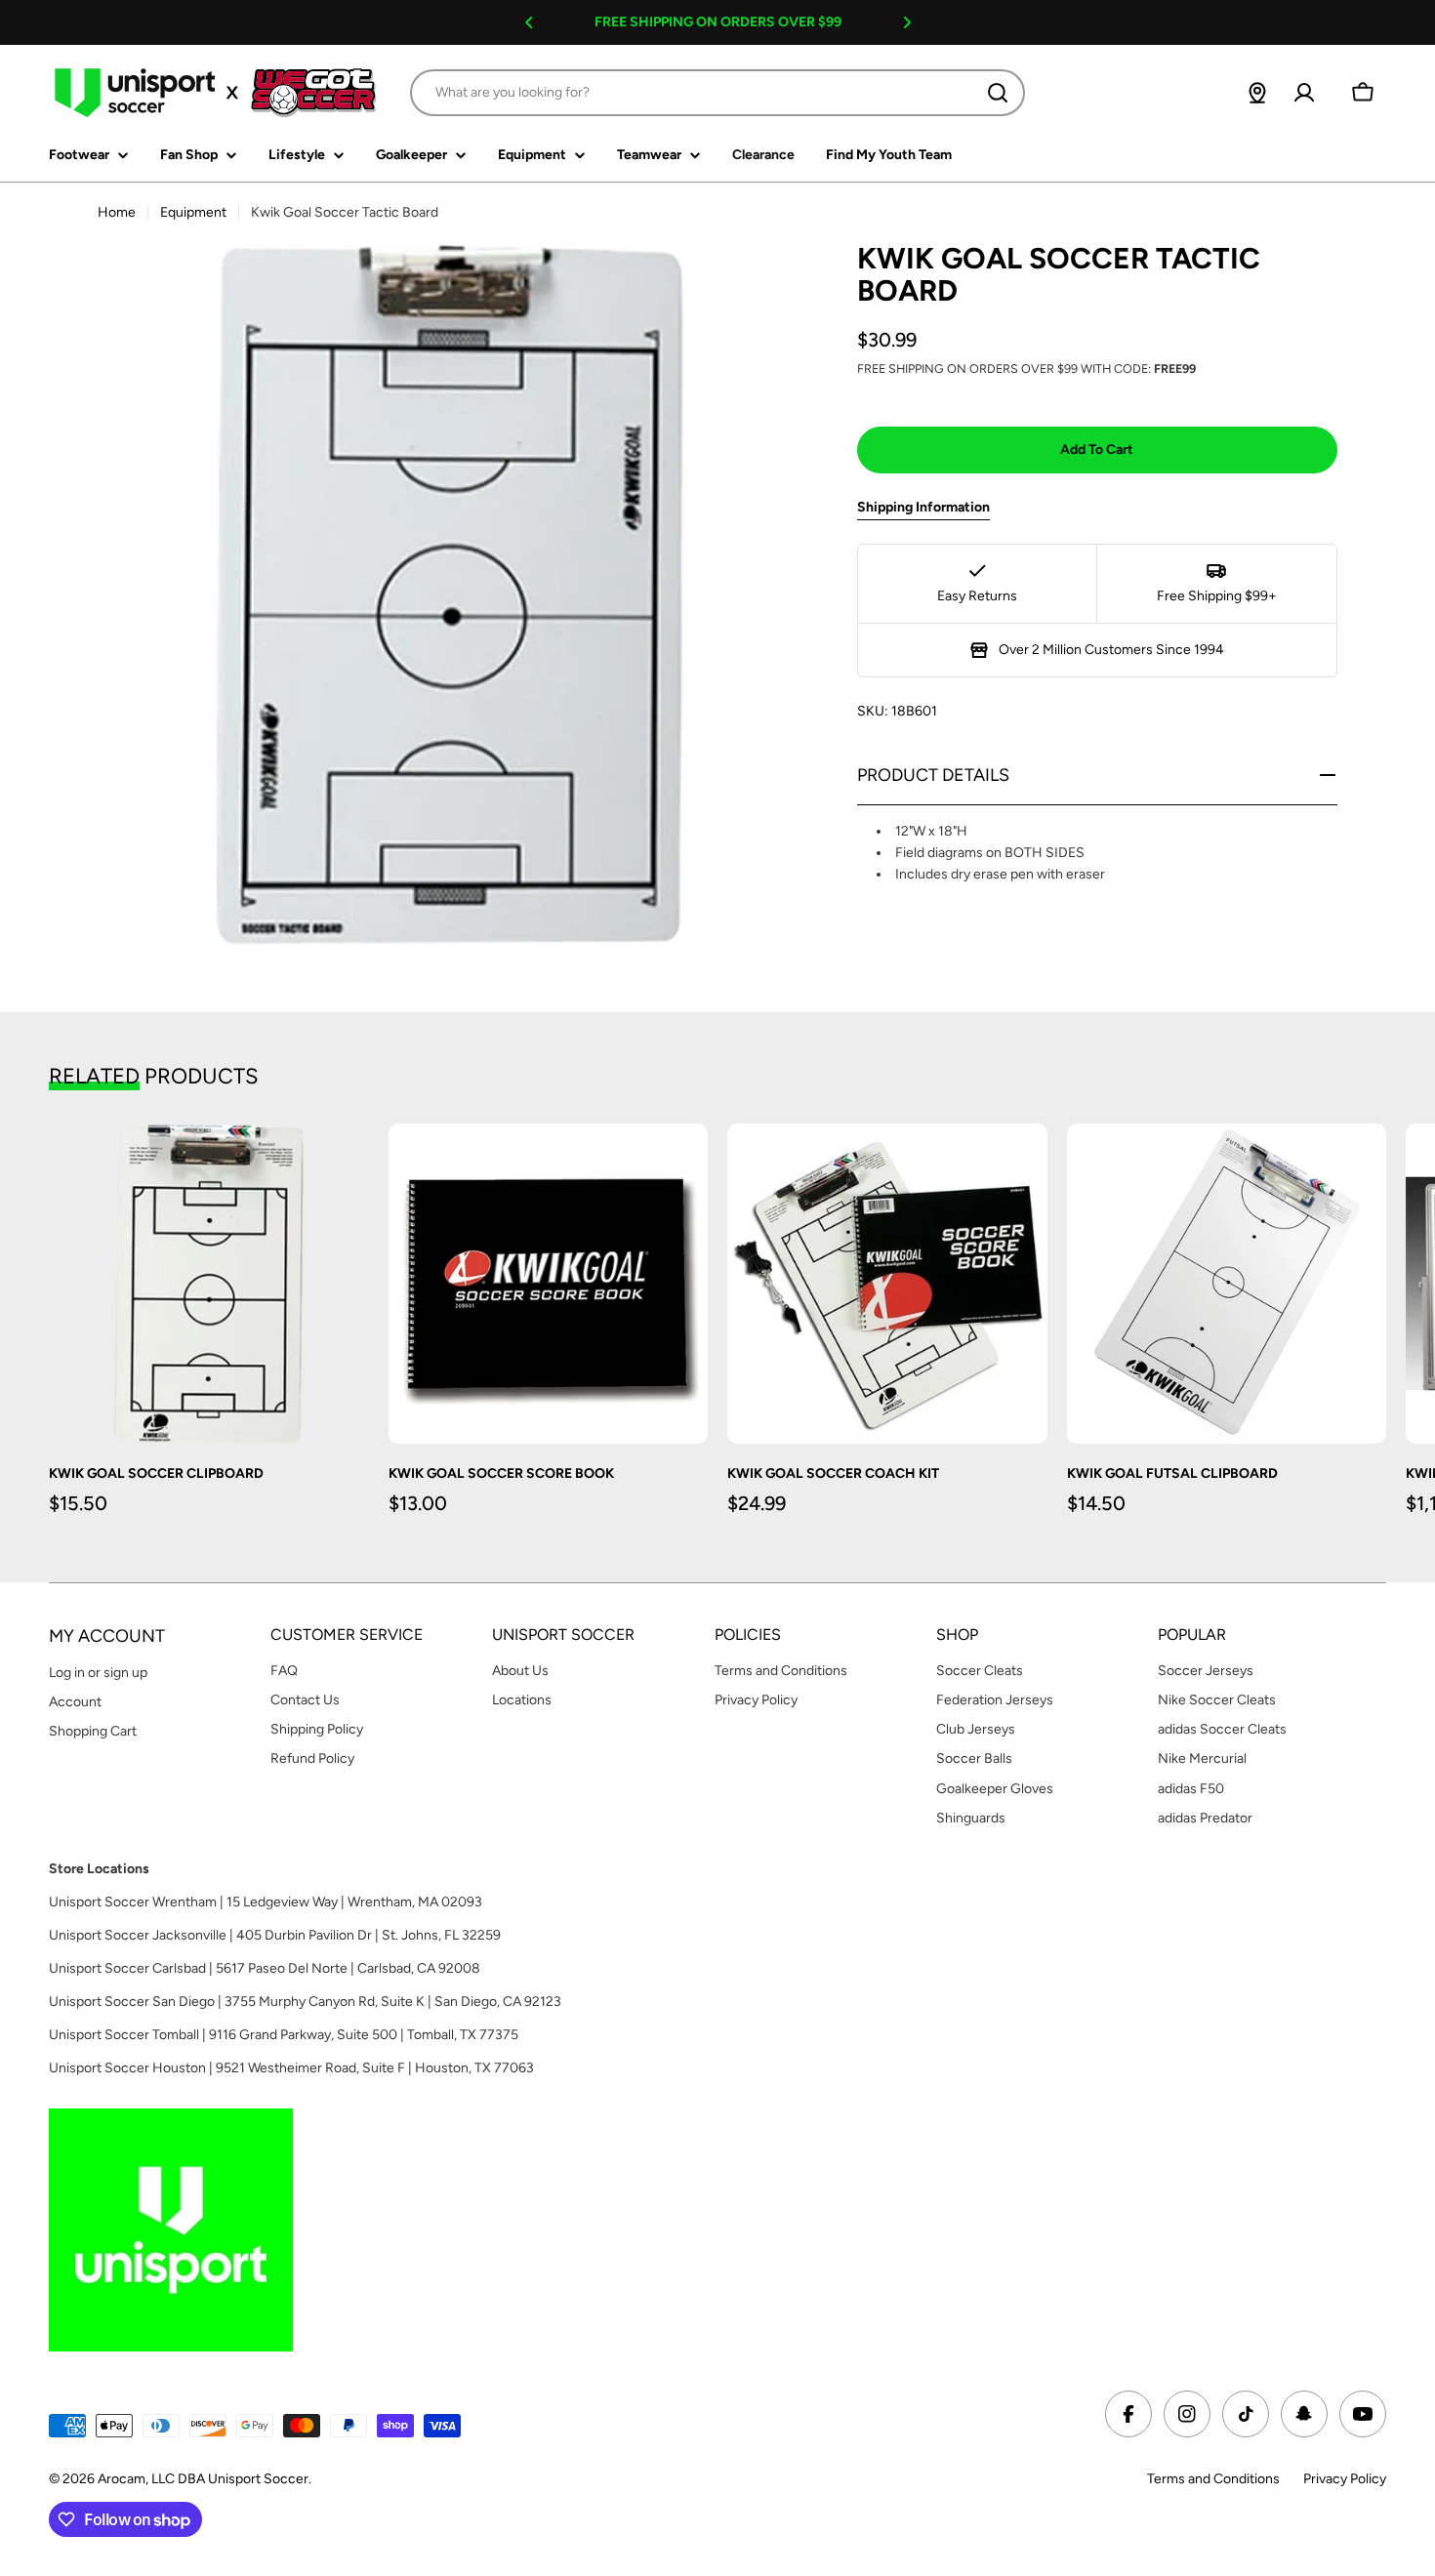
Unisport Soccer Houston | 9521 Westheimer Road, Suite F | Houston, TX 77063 (291, 2068)
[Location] (1257, 93)
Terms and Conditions (1213, 2479)
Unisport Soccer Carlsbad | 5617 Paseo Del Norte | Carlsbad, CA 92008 (265, 1968)
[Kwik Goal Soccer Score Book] (549, 1284)
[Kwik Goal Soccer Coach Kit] (887, 1284)
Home (117, 212)
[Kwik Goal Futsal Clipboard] (1227, 1284)
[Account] (1304, 93)
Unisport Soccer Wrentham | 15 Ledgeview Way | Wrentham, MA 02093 (266, 1902)
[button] (529, 22)
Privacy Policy (1345, 2479)
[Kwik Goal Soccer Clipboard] (209, 1284)
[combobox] (717, 93)
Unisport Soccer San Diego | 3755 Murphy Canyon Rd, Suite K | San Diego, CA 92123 (305, 2002)
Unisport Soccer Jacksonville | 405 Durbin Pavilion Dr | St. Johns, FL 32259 (275, 1935)
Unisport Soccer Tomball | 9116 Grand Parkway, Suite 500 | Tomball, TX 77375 (284, 2035)
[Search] (998, 93)
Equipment (193, 212)
